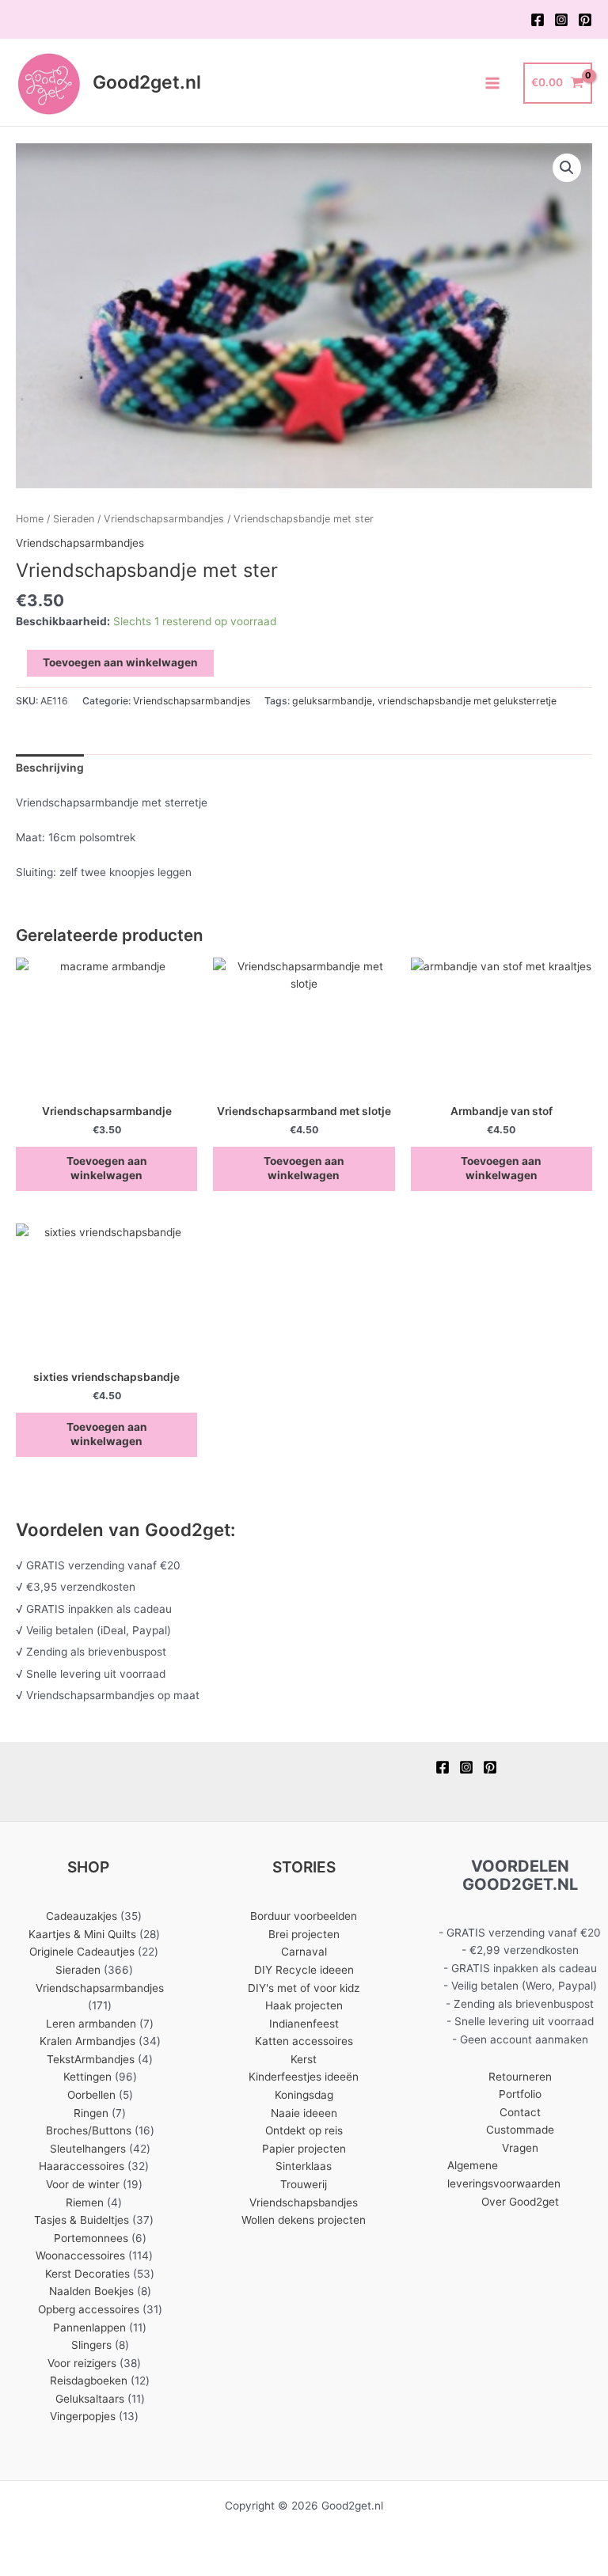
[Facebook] (538, 20)
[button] (567, 168)
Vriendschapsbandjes (304, 2202)
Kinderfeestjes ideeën (304, 2077)
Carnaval (304, 1952)
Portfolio (520, 2094)
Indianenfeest (304, 2024)
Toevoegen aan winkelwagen (120, 662)
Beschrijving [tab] (50, 768)
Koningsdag (304, 2095)
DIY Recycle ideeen (304, 1970)
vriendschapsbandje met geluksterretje (467, 701)
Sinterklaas (304, 2166)
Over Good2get (520, 2202)
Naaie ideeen (304, 2113)
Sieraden (74, 519)
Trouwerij (304, 2184)
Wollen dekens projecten (304, 2220)
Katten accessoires (304, 2041)
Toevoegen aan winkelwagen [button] (107, 1168)
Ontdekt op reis (304, 2130)
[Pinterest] (585, 20)
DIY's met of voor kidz (304, 1988)
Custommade (520, 2130)
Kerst (304, 2059)
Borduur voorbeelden (304, 1916)
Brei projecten (304, 1934)
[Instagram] (561, 20)
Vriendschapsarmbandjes (164, 519)
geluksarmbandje (332, 701)
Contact (520, 2112)
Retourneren (520, 2077)
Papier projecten (304, 2149)
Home (30, 519)
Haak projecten (304, 2005)
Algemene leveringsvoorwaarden (504, 2174)
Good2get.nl (147, 82)
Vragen (520, 2148)
